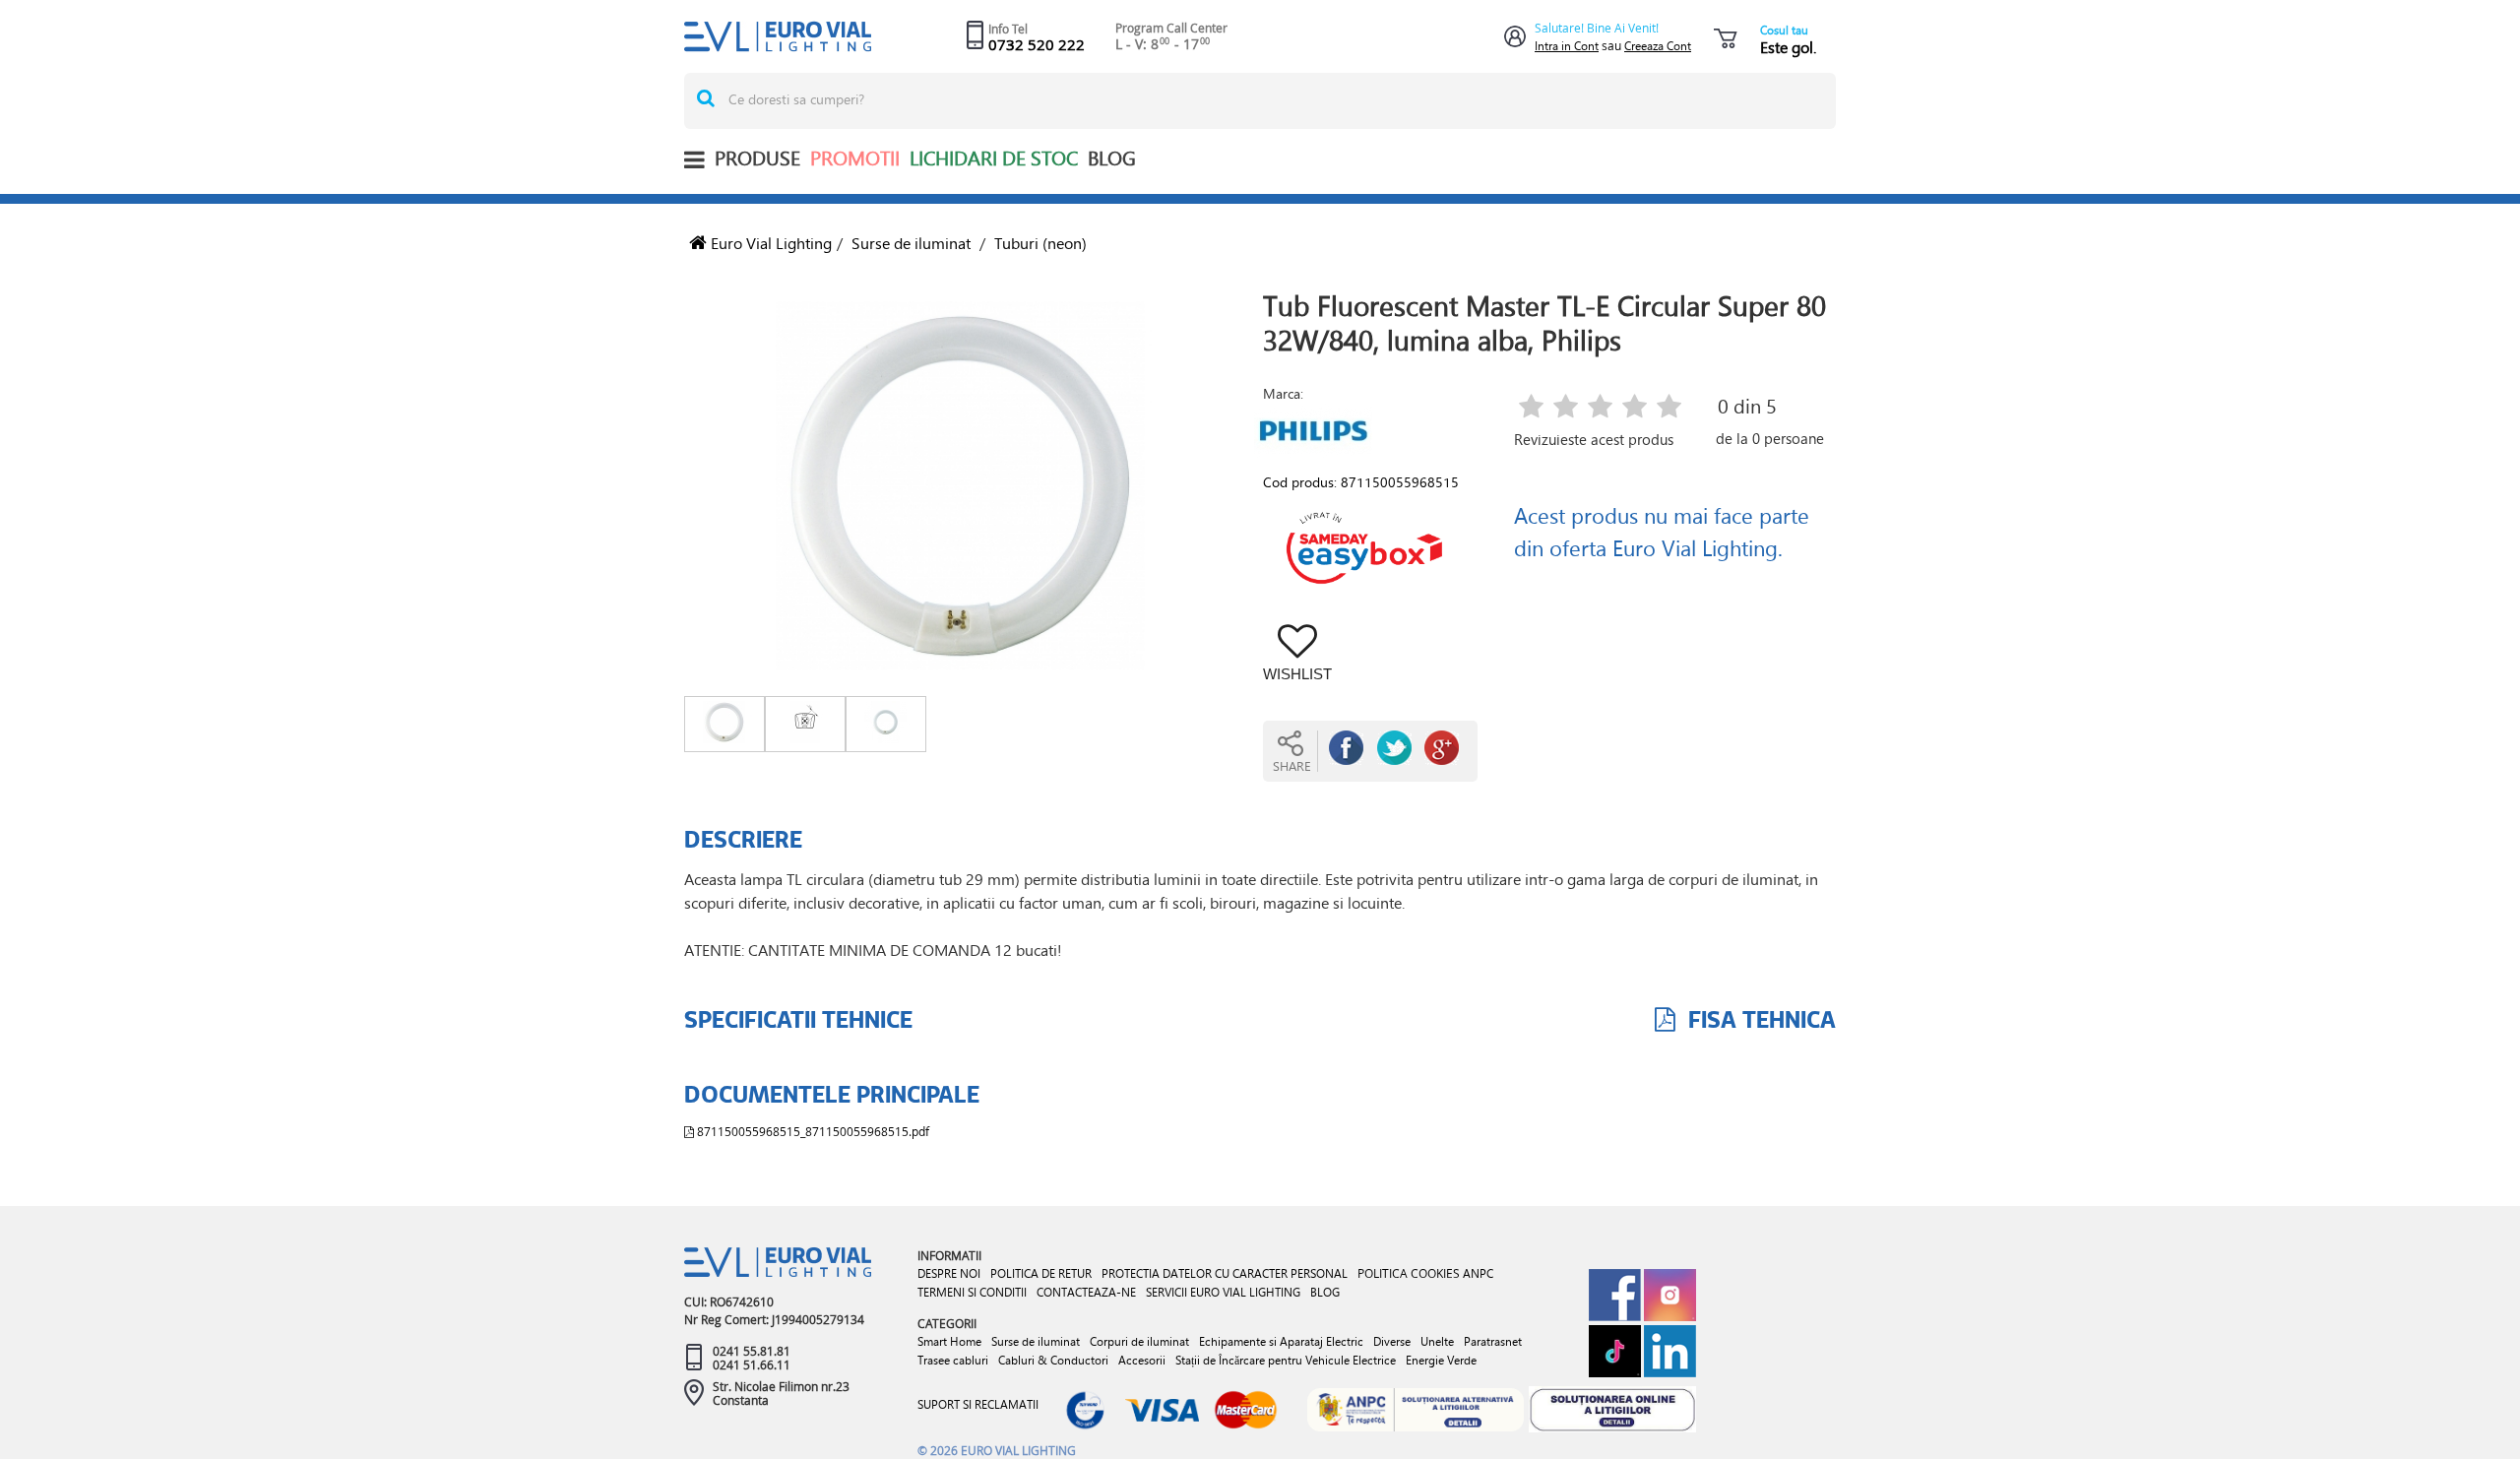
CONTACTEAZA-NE (1086, 1292)
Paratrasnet (1493, 1341)
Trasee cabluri (953, 1360)
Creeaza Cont (1658, 46)
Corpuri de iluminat (1139, 1341)
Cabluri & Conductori (1053, 1360)
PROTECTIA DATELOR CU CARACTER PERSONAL (1225, 1273)
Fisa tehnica (1759, 1018)
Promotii (855, 158)
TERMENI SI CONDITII (972, 1292)
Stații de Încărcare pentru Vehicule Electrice (1286, 1360)
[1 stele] (1531, 408)
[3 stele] (1600, 408)
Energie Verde (1441, 1360)
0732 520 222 (1037, 44)
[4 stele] (1635, 408)
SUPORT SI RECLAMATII (978, 1404)
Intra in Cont (1567, 46)
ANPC (1478, 1273)
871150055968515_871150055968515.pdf (812, 1131)
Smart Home (949, 1341)
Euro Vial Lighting (769, 243)
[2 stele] (1566, 408)
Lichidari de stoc (994, 158)
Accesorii (1142, 1360)
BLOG (1112, 158)
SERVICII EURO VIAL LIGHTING (1223, 1292)
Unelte (1437, 1341)
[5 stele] (1669, 408)
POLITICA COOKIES (1409, 1273)
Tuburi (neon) (1040, 243)
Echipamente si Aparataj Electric (1281, 1341)
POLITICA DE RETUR (1041, 1273)
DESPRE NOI (949, 1273)
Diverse (1392, 1341)
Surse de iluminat (911, 243)
